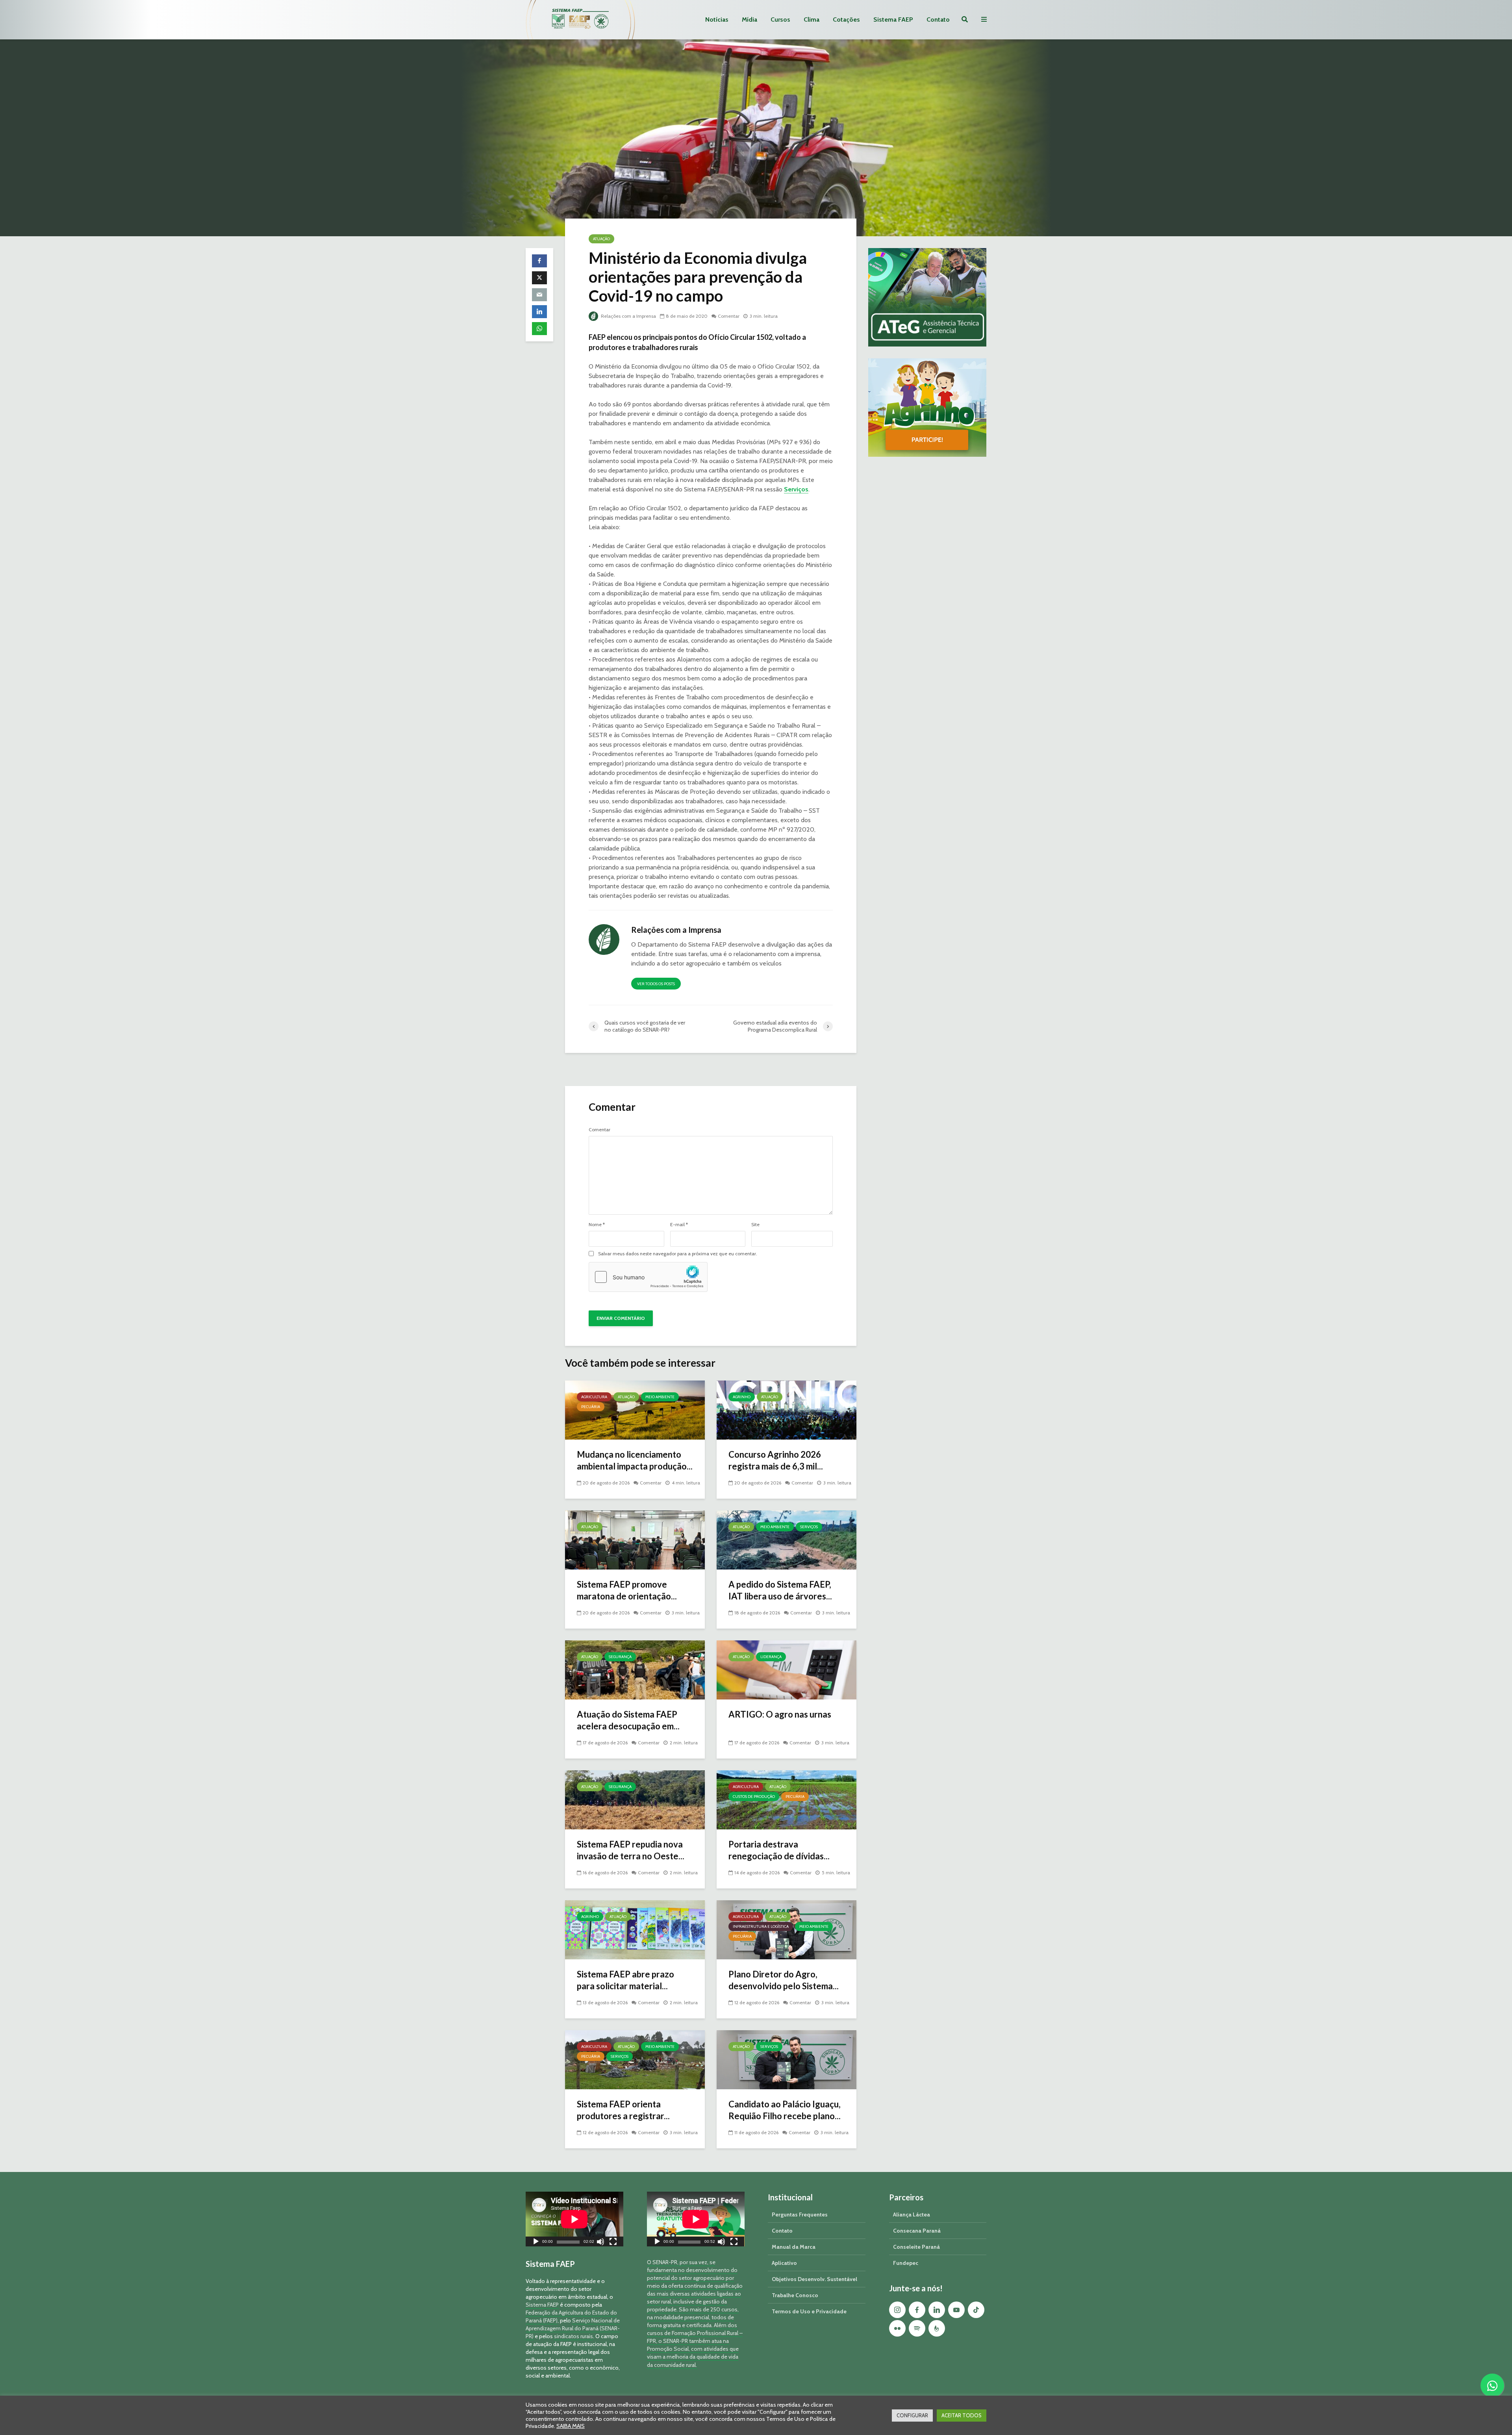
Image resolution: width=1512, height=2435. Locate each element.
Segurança (620, 1657)
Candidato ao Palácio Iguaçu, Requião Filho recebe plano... (785, 2110)
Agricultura (594, 1397)
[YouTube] (956, 2310)
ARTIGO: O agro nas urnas (780, 1714)
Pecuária (591, 1407)
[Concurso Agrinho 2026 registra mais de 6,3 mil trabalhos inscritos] (787, 1409)
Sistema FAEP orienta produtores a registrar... (623, 2110)
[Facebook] (917, 2310)
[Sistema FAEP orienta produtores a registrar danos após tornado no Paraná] (635, 2059)
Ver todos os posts (656, 984)
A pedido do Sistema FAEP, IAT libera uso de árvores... (780, 1590)
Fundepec (906, 2263)
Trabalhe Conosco (795, 2295)
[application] (574, 2219)
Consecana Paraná (917, 2231)
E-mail (679, 1225)
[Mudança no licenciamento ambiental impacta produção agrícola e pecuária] (635, 1409)
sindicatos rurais (573, 2336)
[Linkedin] (937, 2310)
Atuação (601, 239)
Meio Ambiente (660, 1397)
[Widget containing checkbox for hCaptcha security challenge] (648, 1277)
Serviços (796, 489)
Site (755, 1225)
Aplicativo (784, 2263)
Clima (812, 19)
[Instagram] (897, 2310)
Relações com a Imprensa (628, 316)
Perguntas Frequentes (800, 2214)
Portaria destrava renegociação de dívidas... (779, 1850)
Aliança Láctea (912, 2214)
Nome (597, 1225)
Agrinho (742, 1397)
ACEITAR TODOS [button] (962, 2415)
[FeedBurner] (937, 2328)
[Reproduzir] (536, 2243)
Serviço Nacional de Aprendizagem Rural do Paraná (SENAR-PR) (573, 2328)
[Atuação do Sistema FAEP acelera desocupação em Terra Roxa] (635, 1669)
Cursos (780, 19)
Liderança (771, 1657)
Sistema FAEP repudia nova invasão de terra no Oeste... (631, 1850)
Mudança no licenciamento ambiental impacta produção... (635, 1460)
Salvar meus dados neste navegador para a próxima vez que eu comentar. (678, 1254)
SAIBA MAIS (571, 2426)
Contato (938, 19)
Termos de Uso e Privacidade (809, 2311)
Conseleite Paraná (916, 2247)
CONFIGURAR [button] (912, 2415)
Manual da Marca (794, 2247)
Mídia (750, 19)
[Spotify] (917, 2328)
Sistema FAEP (893, 19)
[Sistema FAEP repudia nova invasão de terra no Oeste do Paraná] (635, 1799)
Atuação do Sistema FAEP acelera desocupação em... (628, 1720)
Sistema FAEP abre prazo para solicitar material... (625, 1980)
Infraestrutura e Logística (761, 1926)
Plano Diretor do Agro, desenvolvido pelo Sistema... (784, 1980)
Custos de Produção (754, 1797)
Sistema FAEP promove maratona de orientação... (627, 1590)
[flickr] (897, 2328)
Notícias (717, 19)
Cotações (846, 19)
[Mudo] (600, 2243)
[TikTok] (976, 2310)
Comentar (729, 316)
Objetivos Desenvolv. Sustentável (814, 2279)
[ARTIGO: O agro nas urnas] (787, 1669)
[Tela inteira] (613, 2243)
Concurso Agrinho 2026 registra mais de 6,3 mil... (776, 1460)
